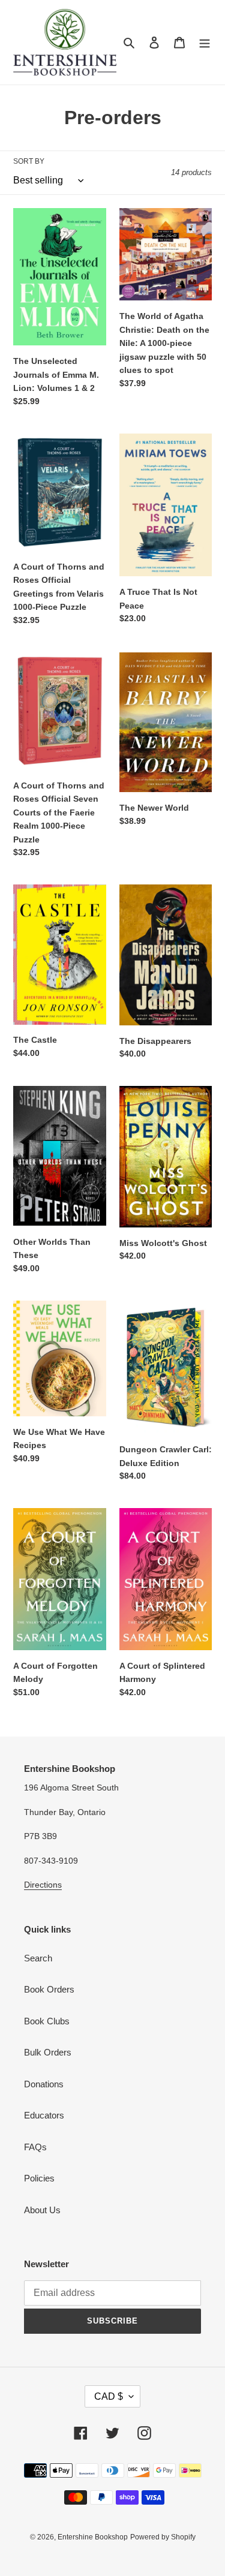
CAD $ (109, 2396)
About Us (42, 2210)
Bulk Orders (48, 2052)
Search (38, 1958)
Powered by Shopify (163, 2537)
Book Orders (49, 1989)
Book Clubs (47, 2021)
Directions (43, 1885)
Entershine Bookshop (93, 2537)
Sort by (29, 161)
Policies (39, 2178)
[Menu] (205, 42)
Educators (44, 2115)
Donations (44, 2084)
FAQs (35, 2147)
